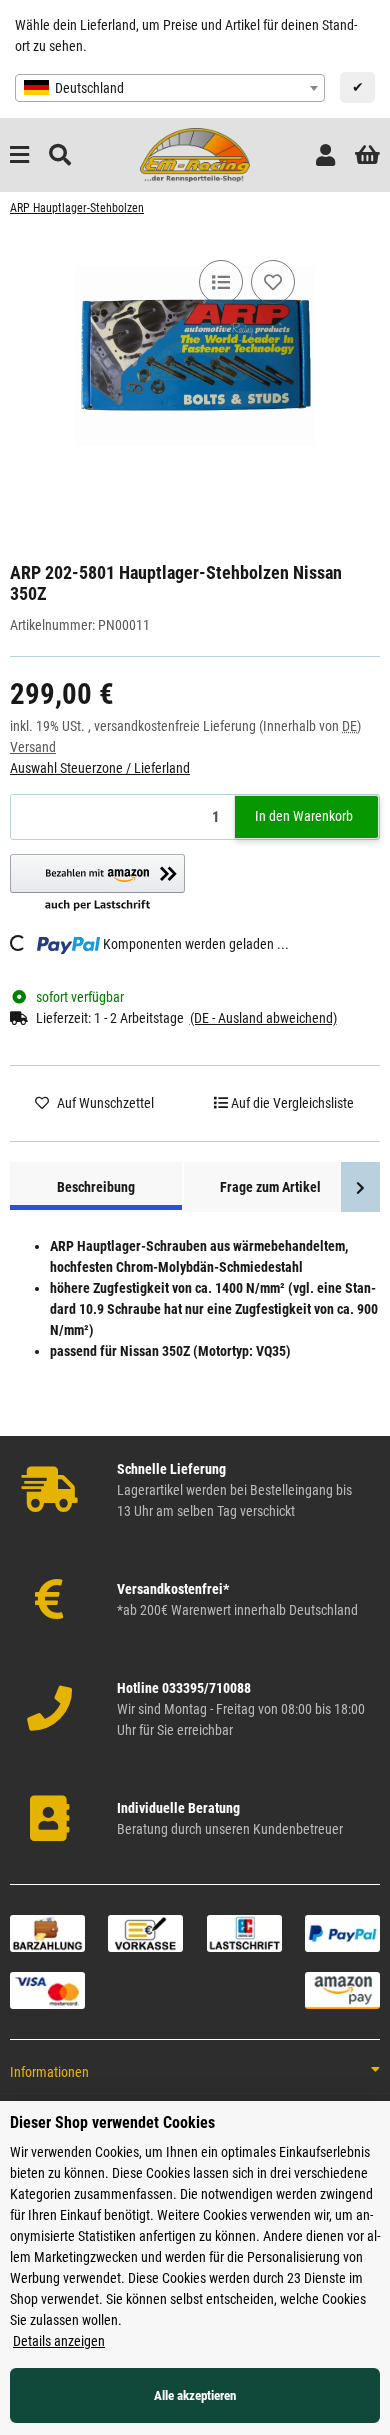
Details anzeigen (59, 2341)
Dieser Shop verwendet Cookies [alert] (112, 2122)
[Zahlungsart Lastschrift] (244, 1932)
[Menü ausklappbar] (19, 155)
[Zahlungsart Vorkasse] (145, 1932)
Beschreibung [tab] (96, 1187)
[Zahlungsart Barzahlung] (47, 1932)
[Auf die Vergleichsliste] (221, 282)
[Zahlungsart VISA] (47, 1989)
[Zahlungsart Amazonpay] (342, 1989)
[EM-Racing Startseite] (195, 154)
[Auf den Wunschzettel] (273, 282)
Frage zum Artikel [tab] (270, 1187)
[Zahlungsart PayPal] (342, 1932)
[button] (325, 155)
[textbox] (170, 88)
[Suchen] (60, 155)
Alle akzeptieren (195, 2395)
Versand (33, 747)
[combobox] (170, 88)
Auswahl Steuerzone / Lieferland (100, 768)
